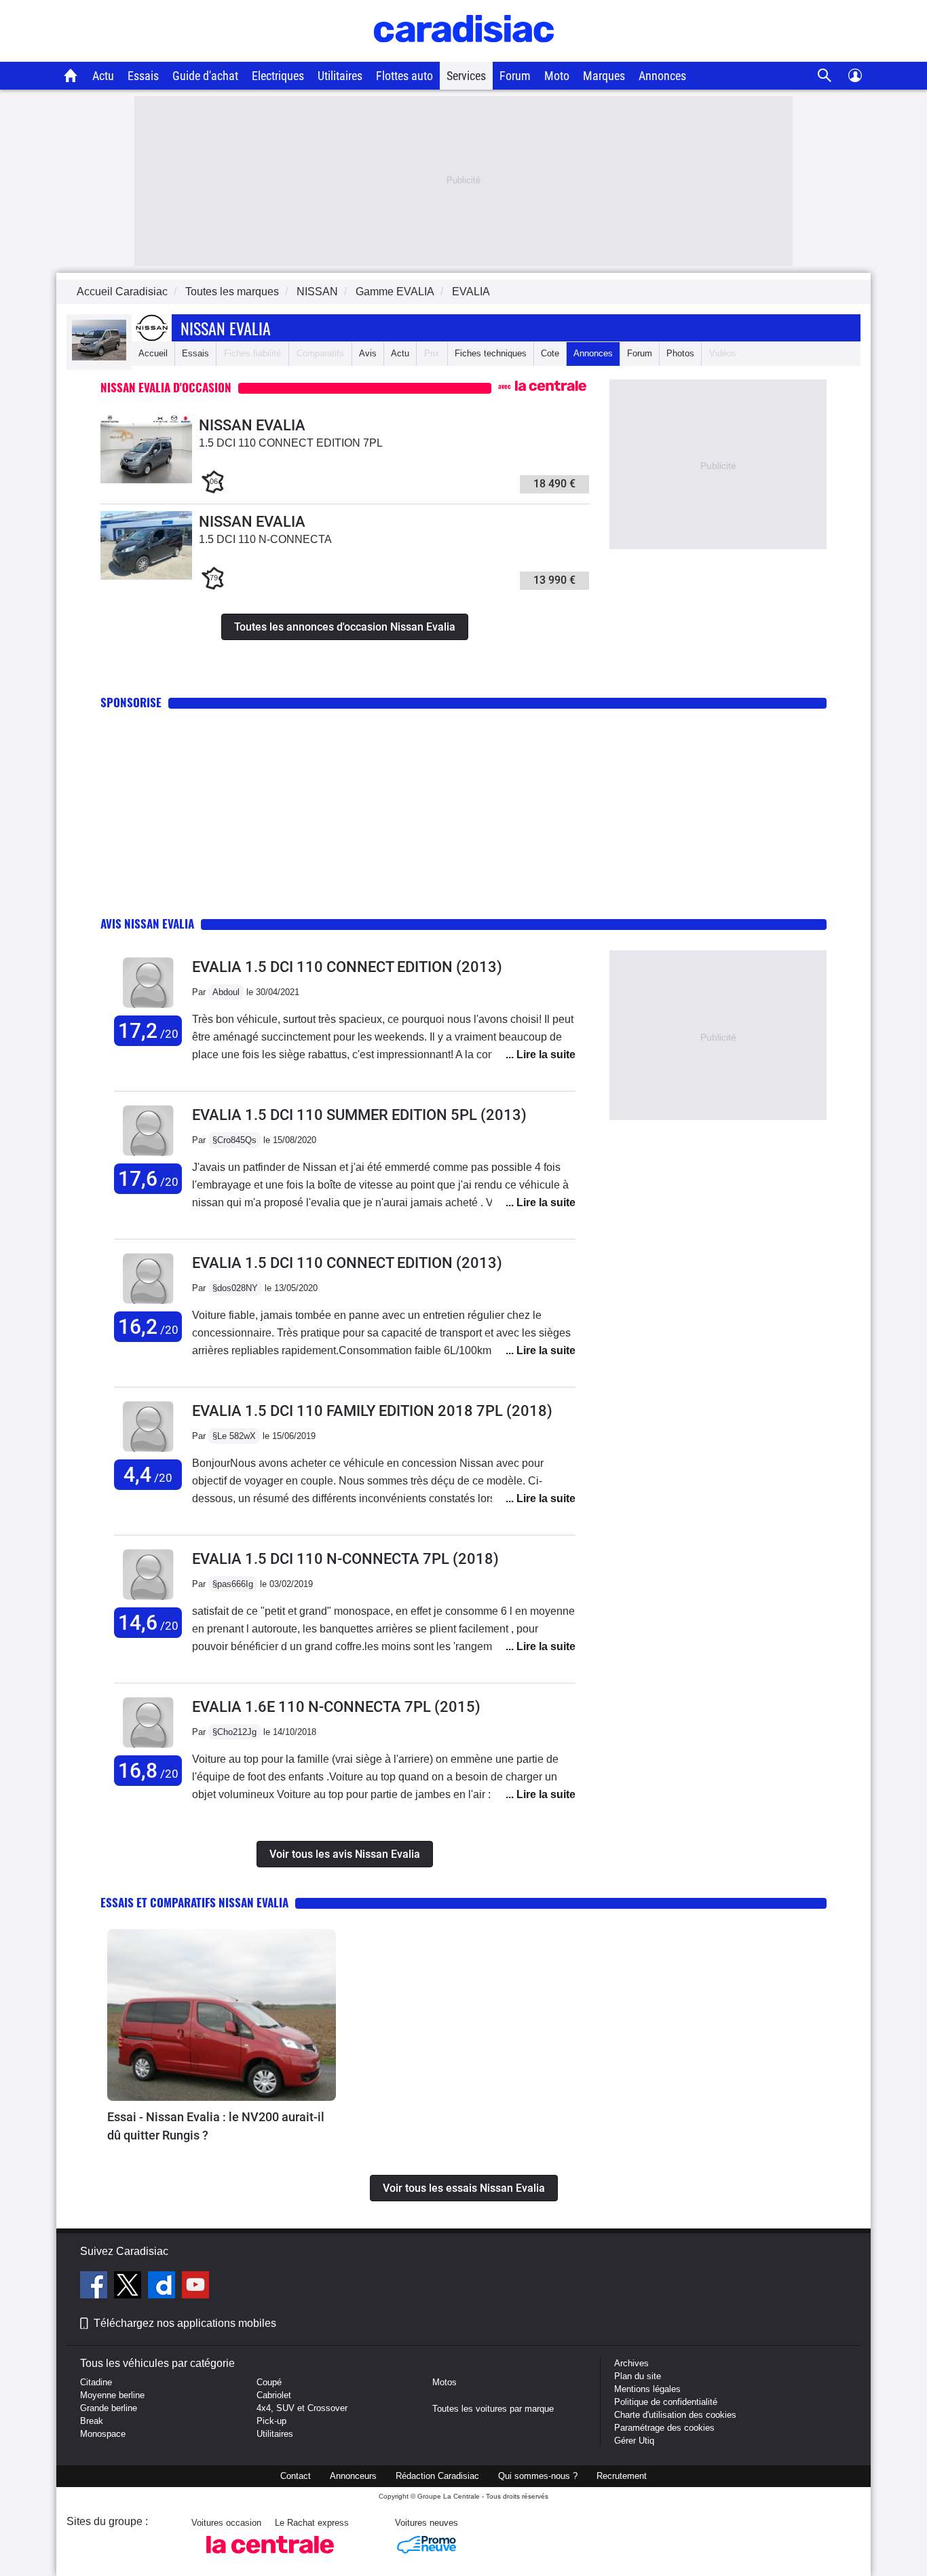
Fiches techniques (491, 353)
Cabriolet (274, 2395)
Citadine (96, 2382)
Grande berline (109, 2408)
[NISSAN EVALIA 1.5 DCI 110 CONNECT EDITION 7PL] (146, 480)
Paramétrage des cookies (664, 2428)
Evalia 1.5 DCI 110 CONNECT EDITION (347, 967)
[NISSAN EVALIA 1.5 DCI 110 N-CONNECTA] (146, 577)
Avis (368, 353)
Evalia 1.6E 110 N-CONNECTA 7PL (336, 1707)
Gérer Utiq (634, 2441)
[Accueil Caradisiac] (71, 75)
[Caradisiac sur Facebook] (95, 2287)
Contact (296, 2476)
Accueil (153, 353)
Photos (680, 353)
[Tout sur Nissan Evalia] (99, 357)
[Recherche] (825, 76)
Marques (604, 76)
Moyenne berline (112, 2395)
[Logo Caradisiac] (464, 55)
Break (92, 2421)
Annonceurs (353, 2476)
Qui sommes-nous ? (538, 2476)
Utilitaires (340, 76)
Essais (143, 76)
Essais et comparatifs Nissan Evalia (194, 1902)
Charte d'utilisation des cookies (675, 2415)
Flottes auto (404, 76)
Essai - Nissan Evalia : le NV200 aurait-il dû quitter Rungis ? (216, 2126)
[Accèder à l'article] (222, 2015)
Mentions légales (647, 2389)
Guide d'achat (205, 76)
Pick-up (271, 2421)
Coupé (269, 2382)
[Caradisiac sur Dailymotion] (163, 2287)
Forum (515, 76)
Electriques (278, 76)
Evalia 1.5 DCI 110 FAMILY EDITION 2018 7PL (372, 1411)
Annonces (662, 76)
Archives (631, 2363)
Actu (103, 76)
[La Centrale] (270, 2557)
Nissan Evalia (226, 328)
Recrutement (622, 2476)
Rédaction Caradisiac (437, 2476)
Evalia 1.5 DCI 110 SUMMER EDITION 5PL (359, 1115)
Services (466, 76)
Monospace (103, 2434)
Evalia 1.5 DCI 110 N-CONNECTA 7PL (345, 1559)
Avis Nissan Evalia (147, 923)
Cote (550, 353)
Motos (444, 2382)
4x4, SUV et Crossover (302, 2408)
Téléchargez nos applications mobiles (185, 2323)
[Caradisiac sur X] (129, 2287)
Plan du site (638, 2376)
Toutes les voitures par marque (493, 2409)
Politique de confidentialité (666, 2402)
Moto (557, 76)
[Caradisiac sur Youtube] (195, 2287)
